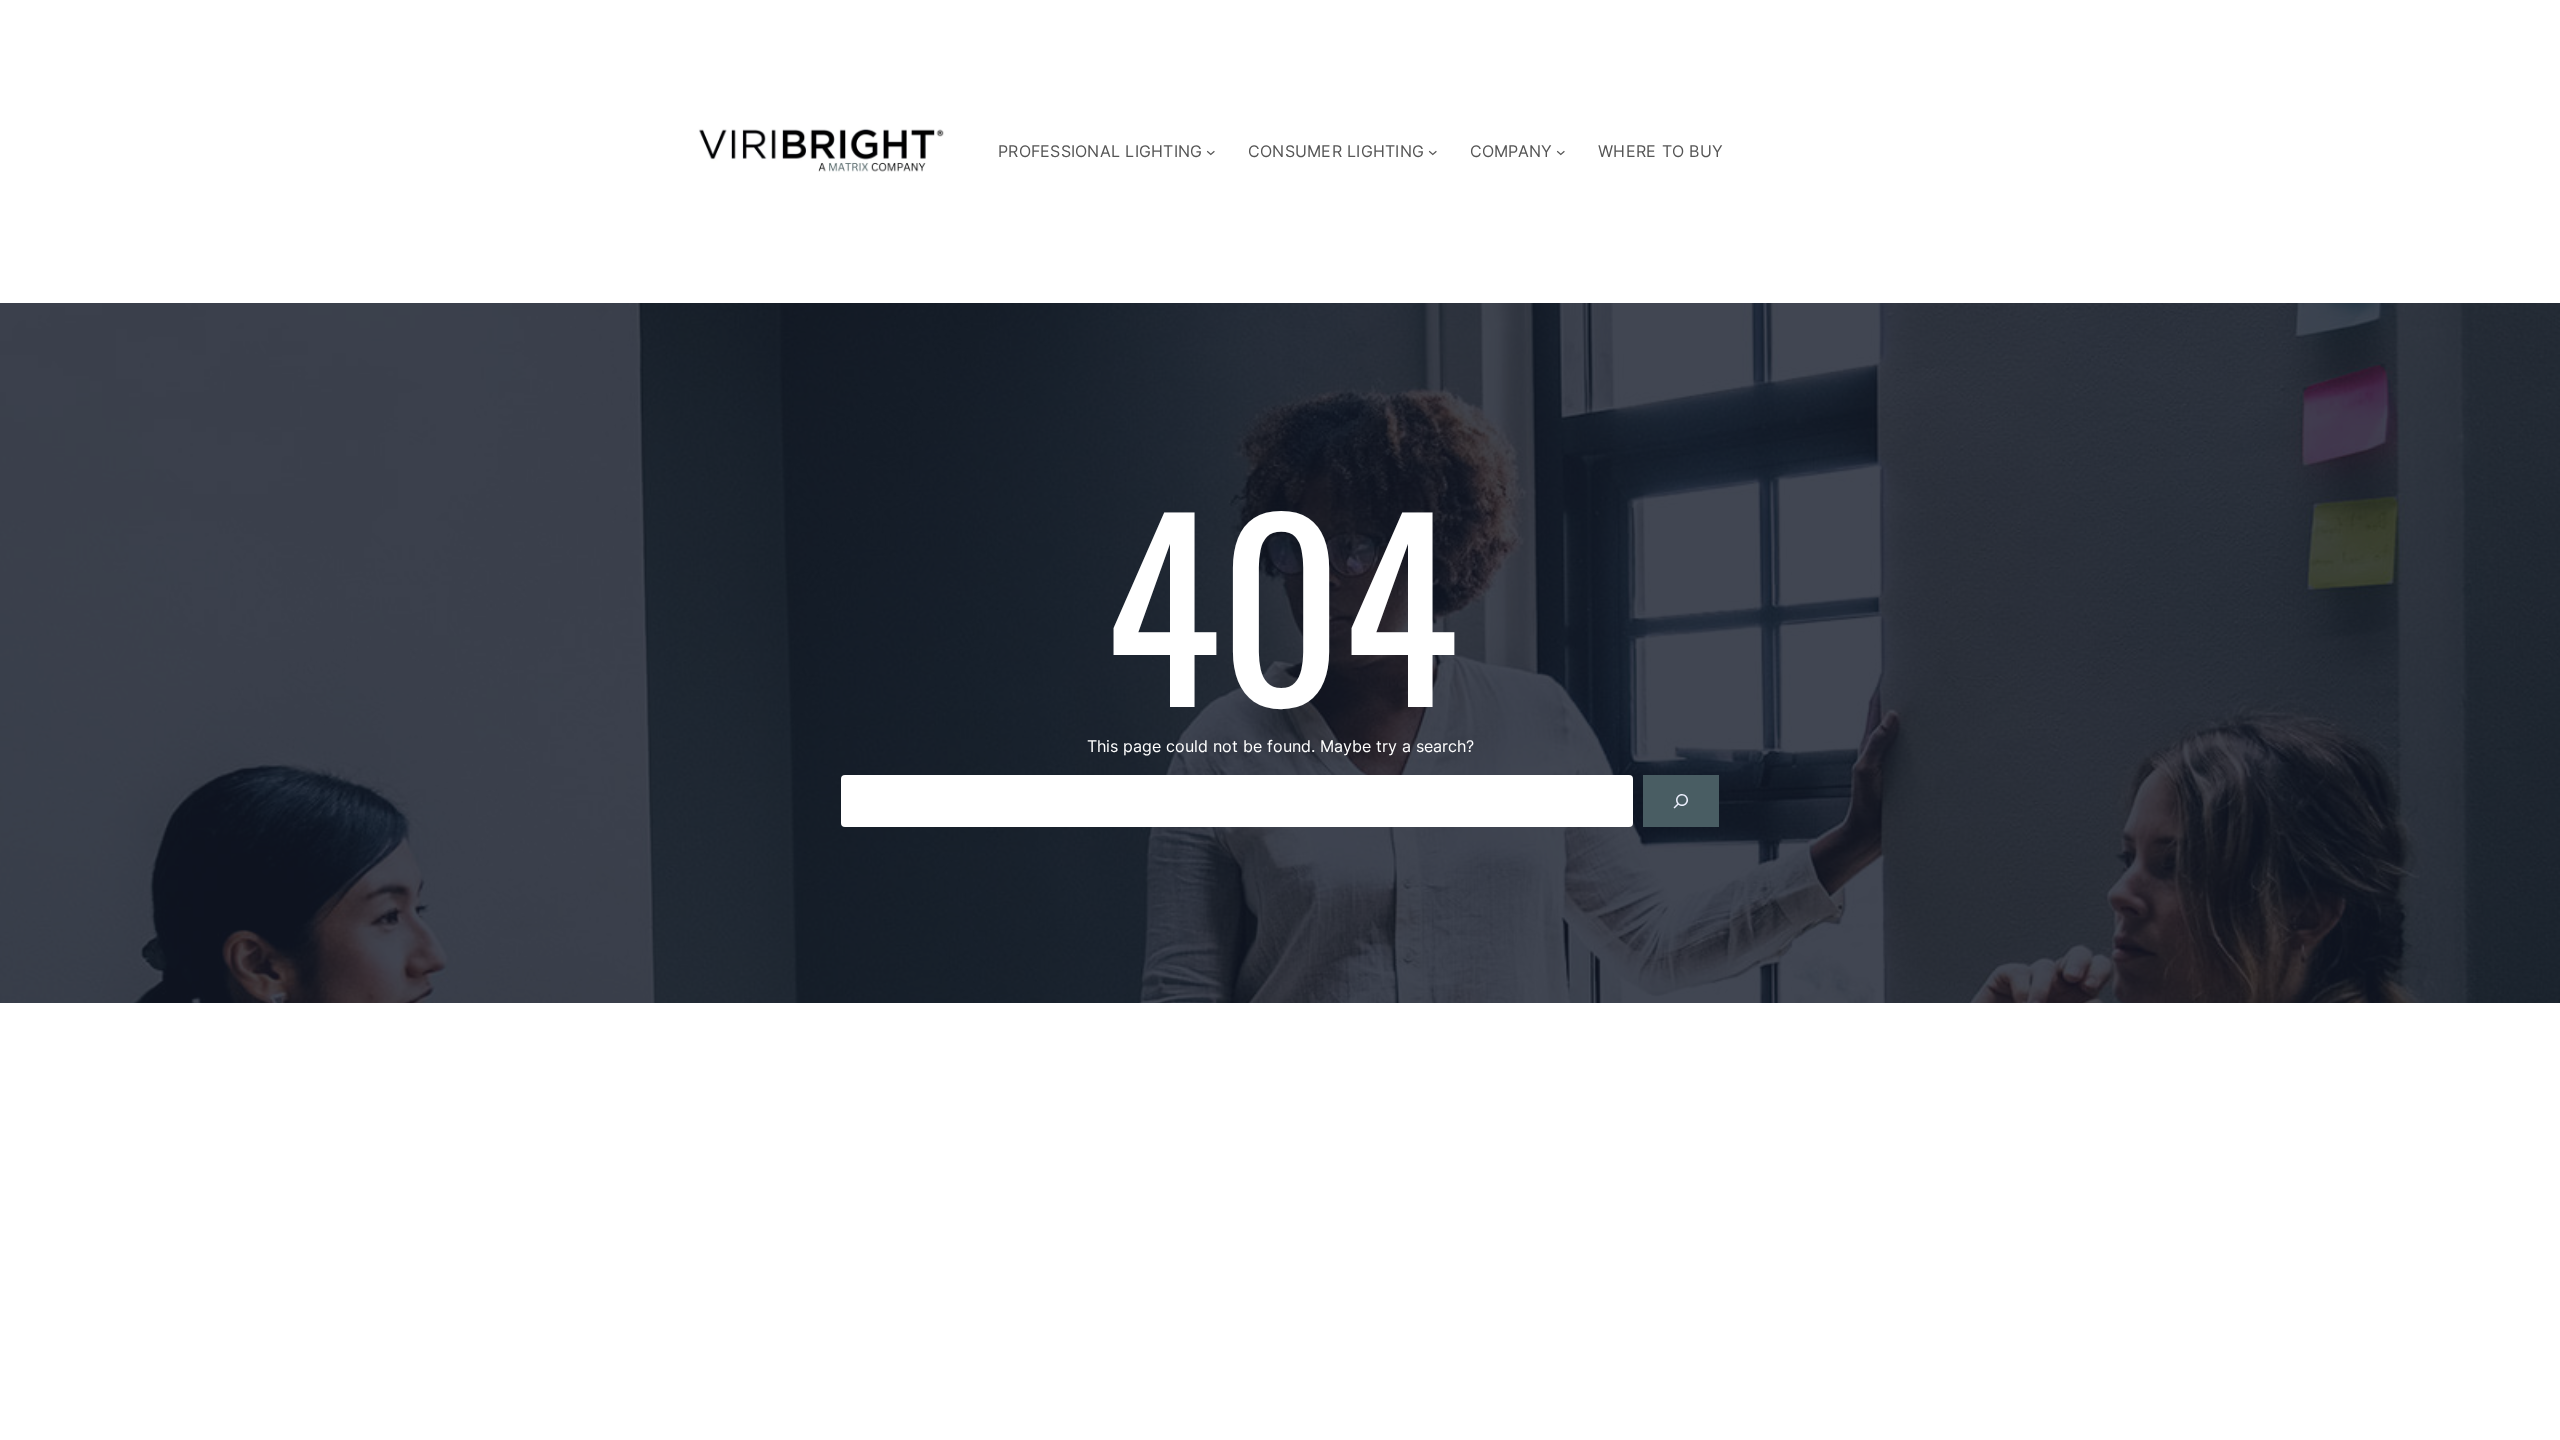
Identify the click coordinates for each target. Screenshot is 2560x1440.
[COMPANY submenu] (1561, 152)
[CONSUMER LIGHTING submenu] (1433, 152)
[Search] (1681, 801)
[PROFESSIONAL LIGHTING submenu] (1211, 152)
